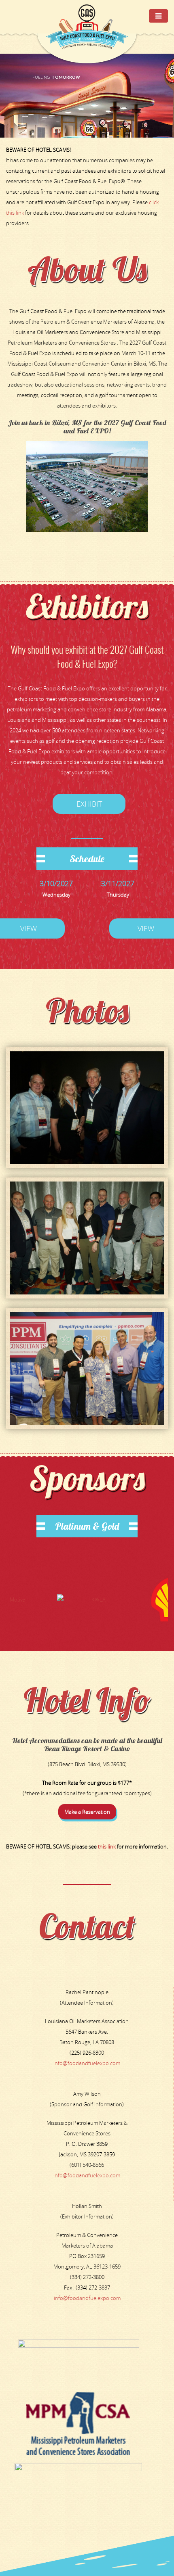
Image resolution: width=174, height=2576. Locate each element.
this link (107, 1846)
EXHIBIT (89, 804)
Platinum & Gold (87, 1526)
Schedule (87, 859)
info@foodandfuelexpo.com (87, 2063)
